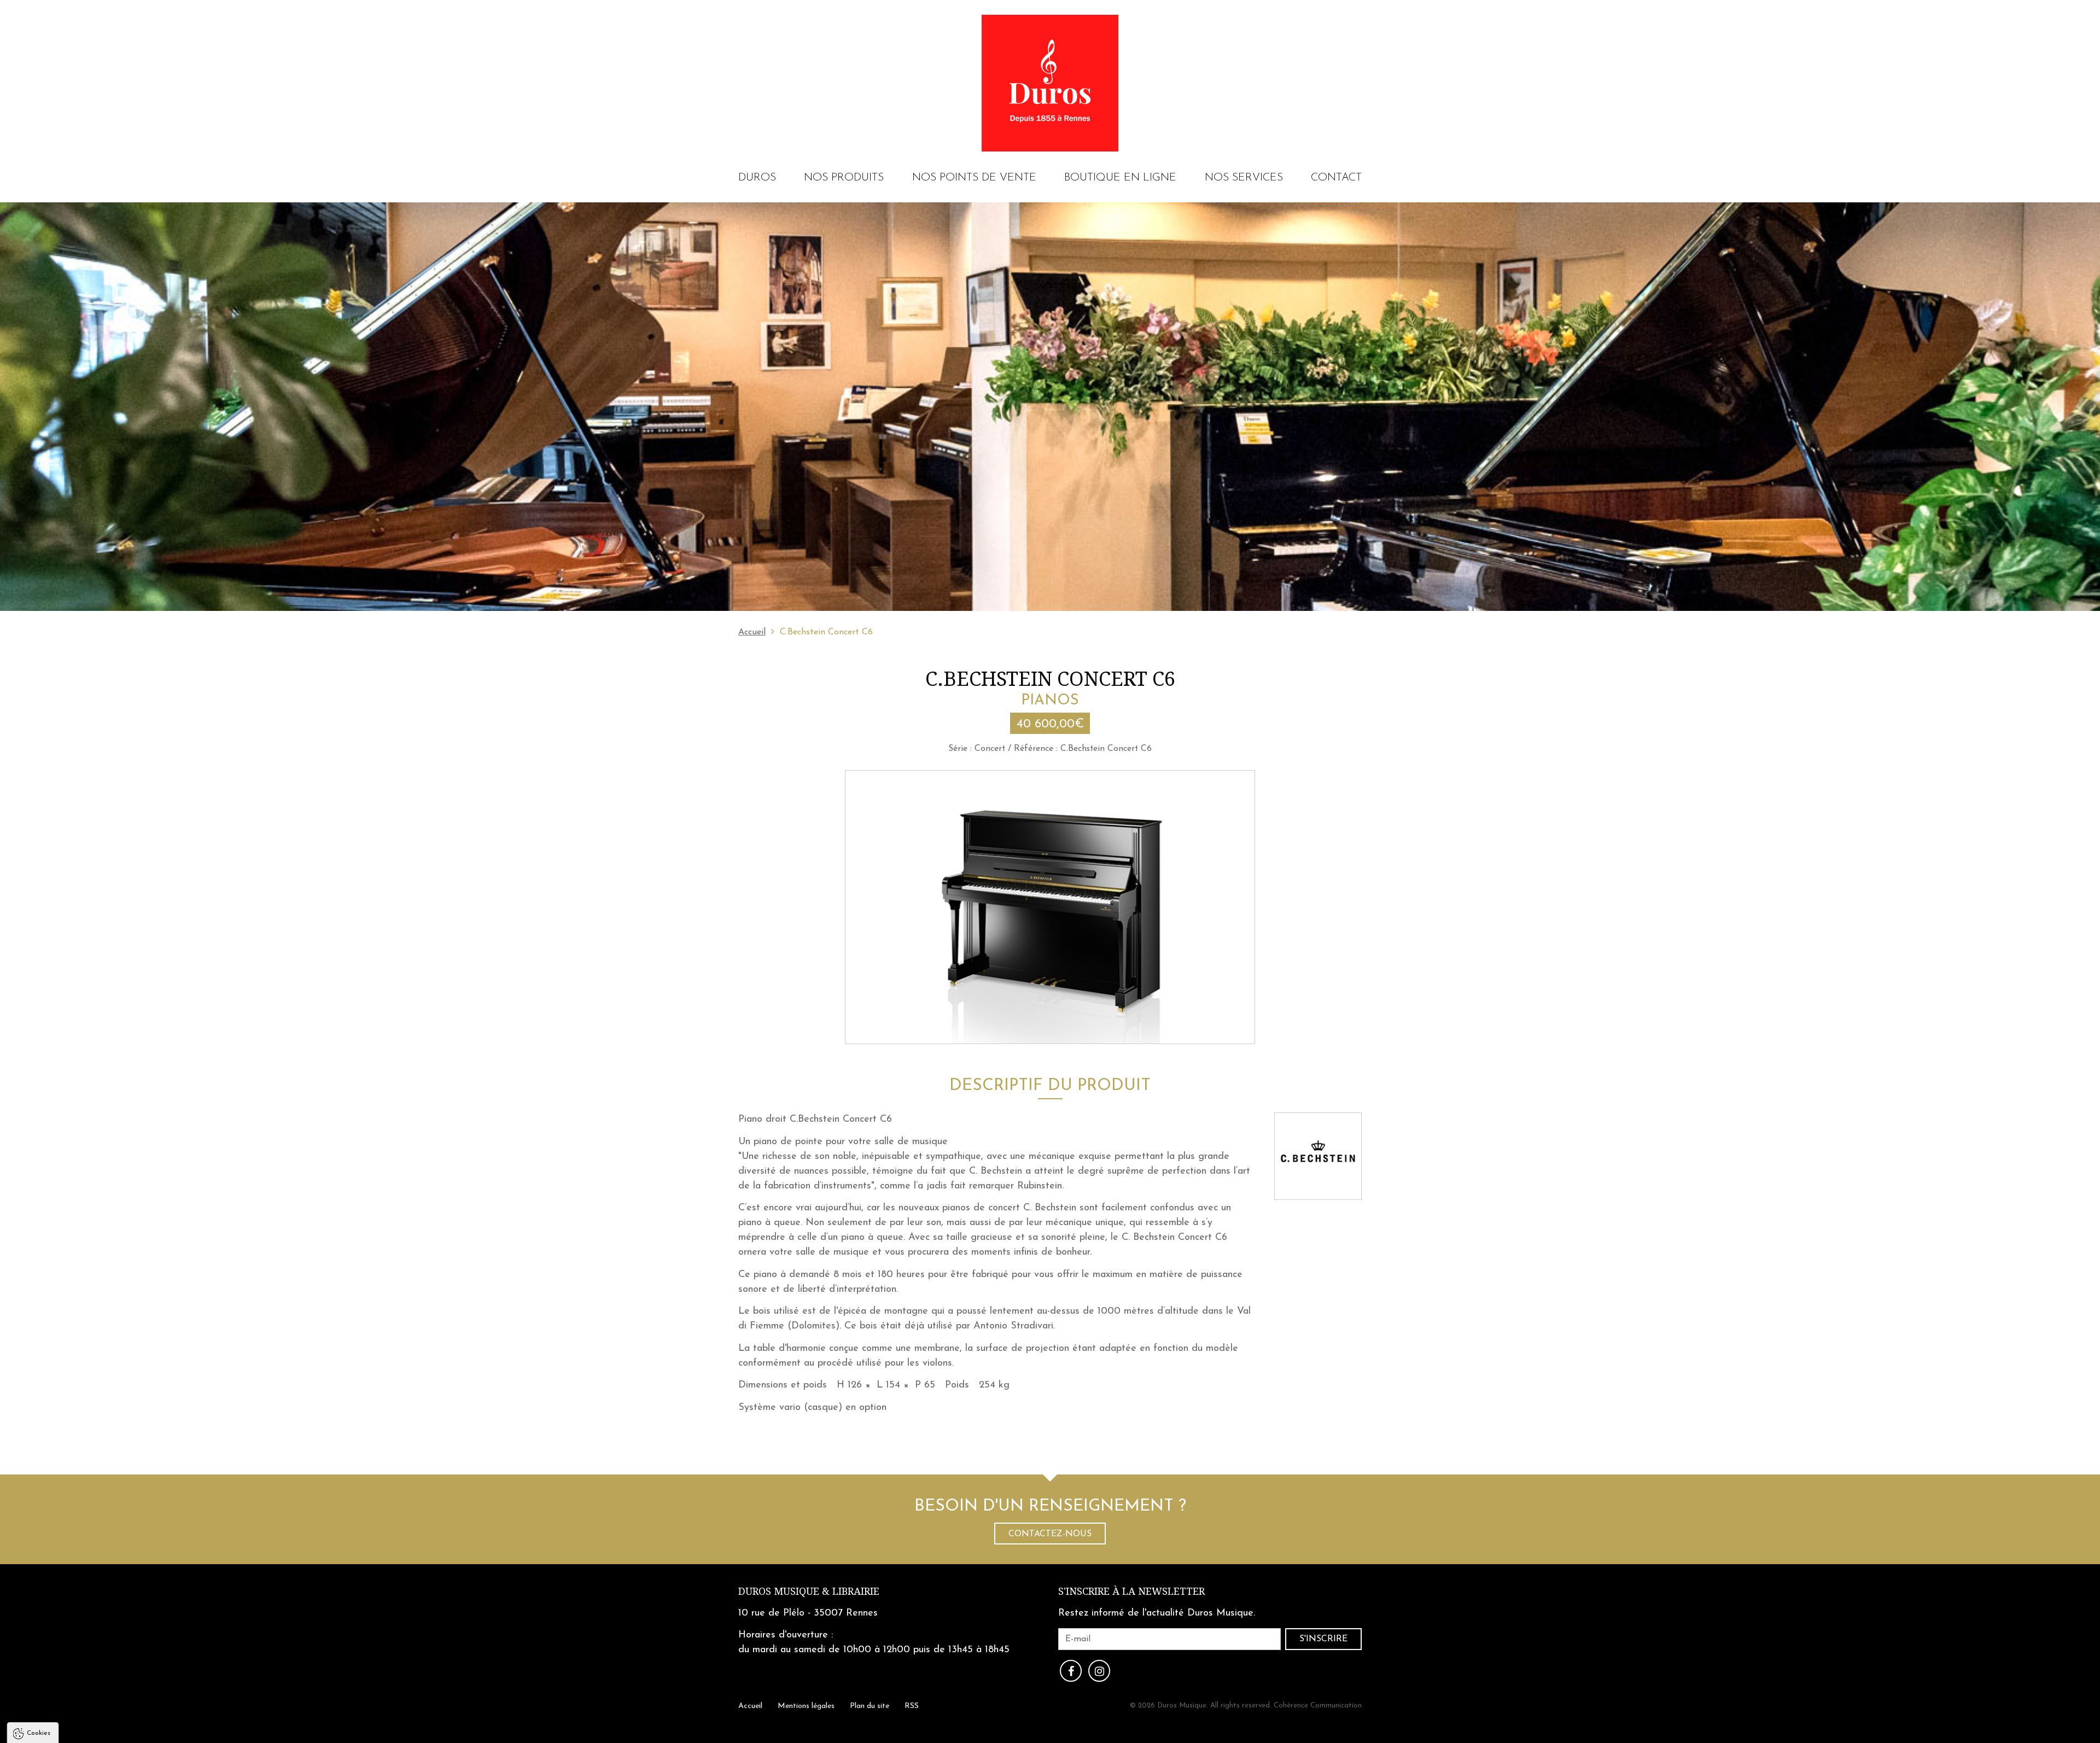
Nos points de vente (974, 178)
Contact (1336, 178)
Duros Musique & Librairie (809, 1591)
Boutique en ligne (1120, 178)
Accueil (752, 632)
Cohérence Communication (1318, 1706)
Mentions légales (806, 1706)
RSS (912, 1706)
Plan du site (870, 1706)
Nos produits (844, 178)
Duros (757, 178)
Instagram (1099, 1671)
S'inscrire (1323, 1639)
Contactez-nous (1050, 1534)
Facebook (1071, 1671)
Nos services (1244, 178)
